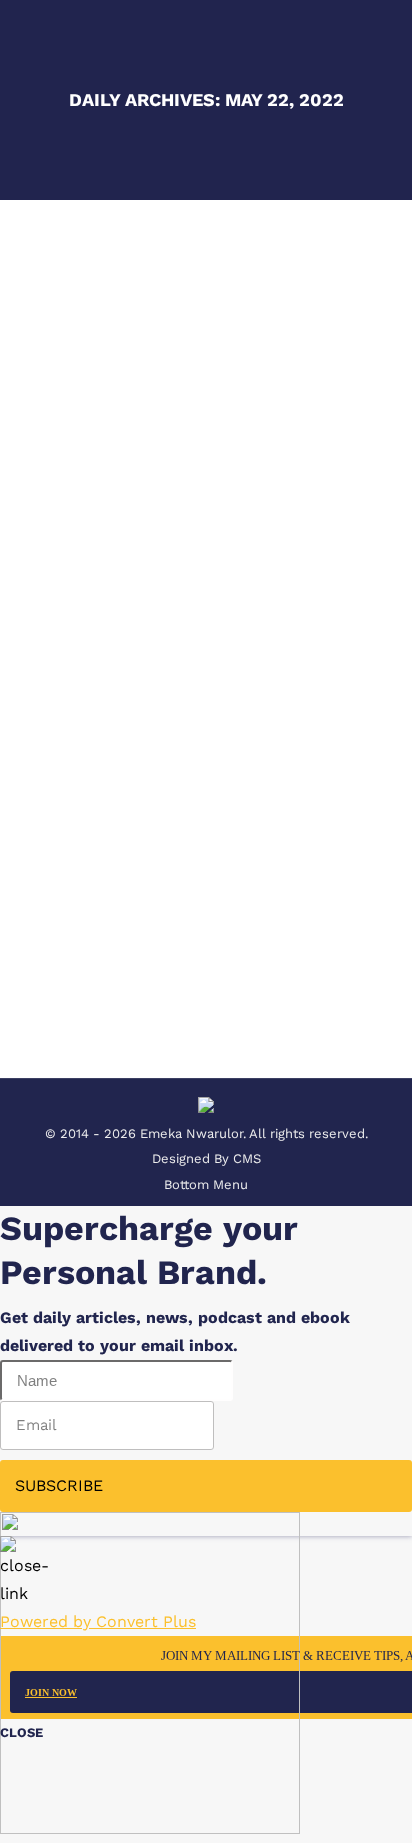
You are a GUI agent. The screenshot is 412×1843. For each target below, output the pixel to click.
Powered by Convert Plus (98, 1621)
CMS (247, 1158)
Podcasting (89, 734)
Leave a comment (210, 759)
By (199, 734)
